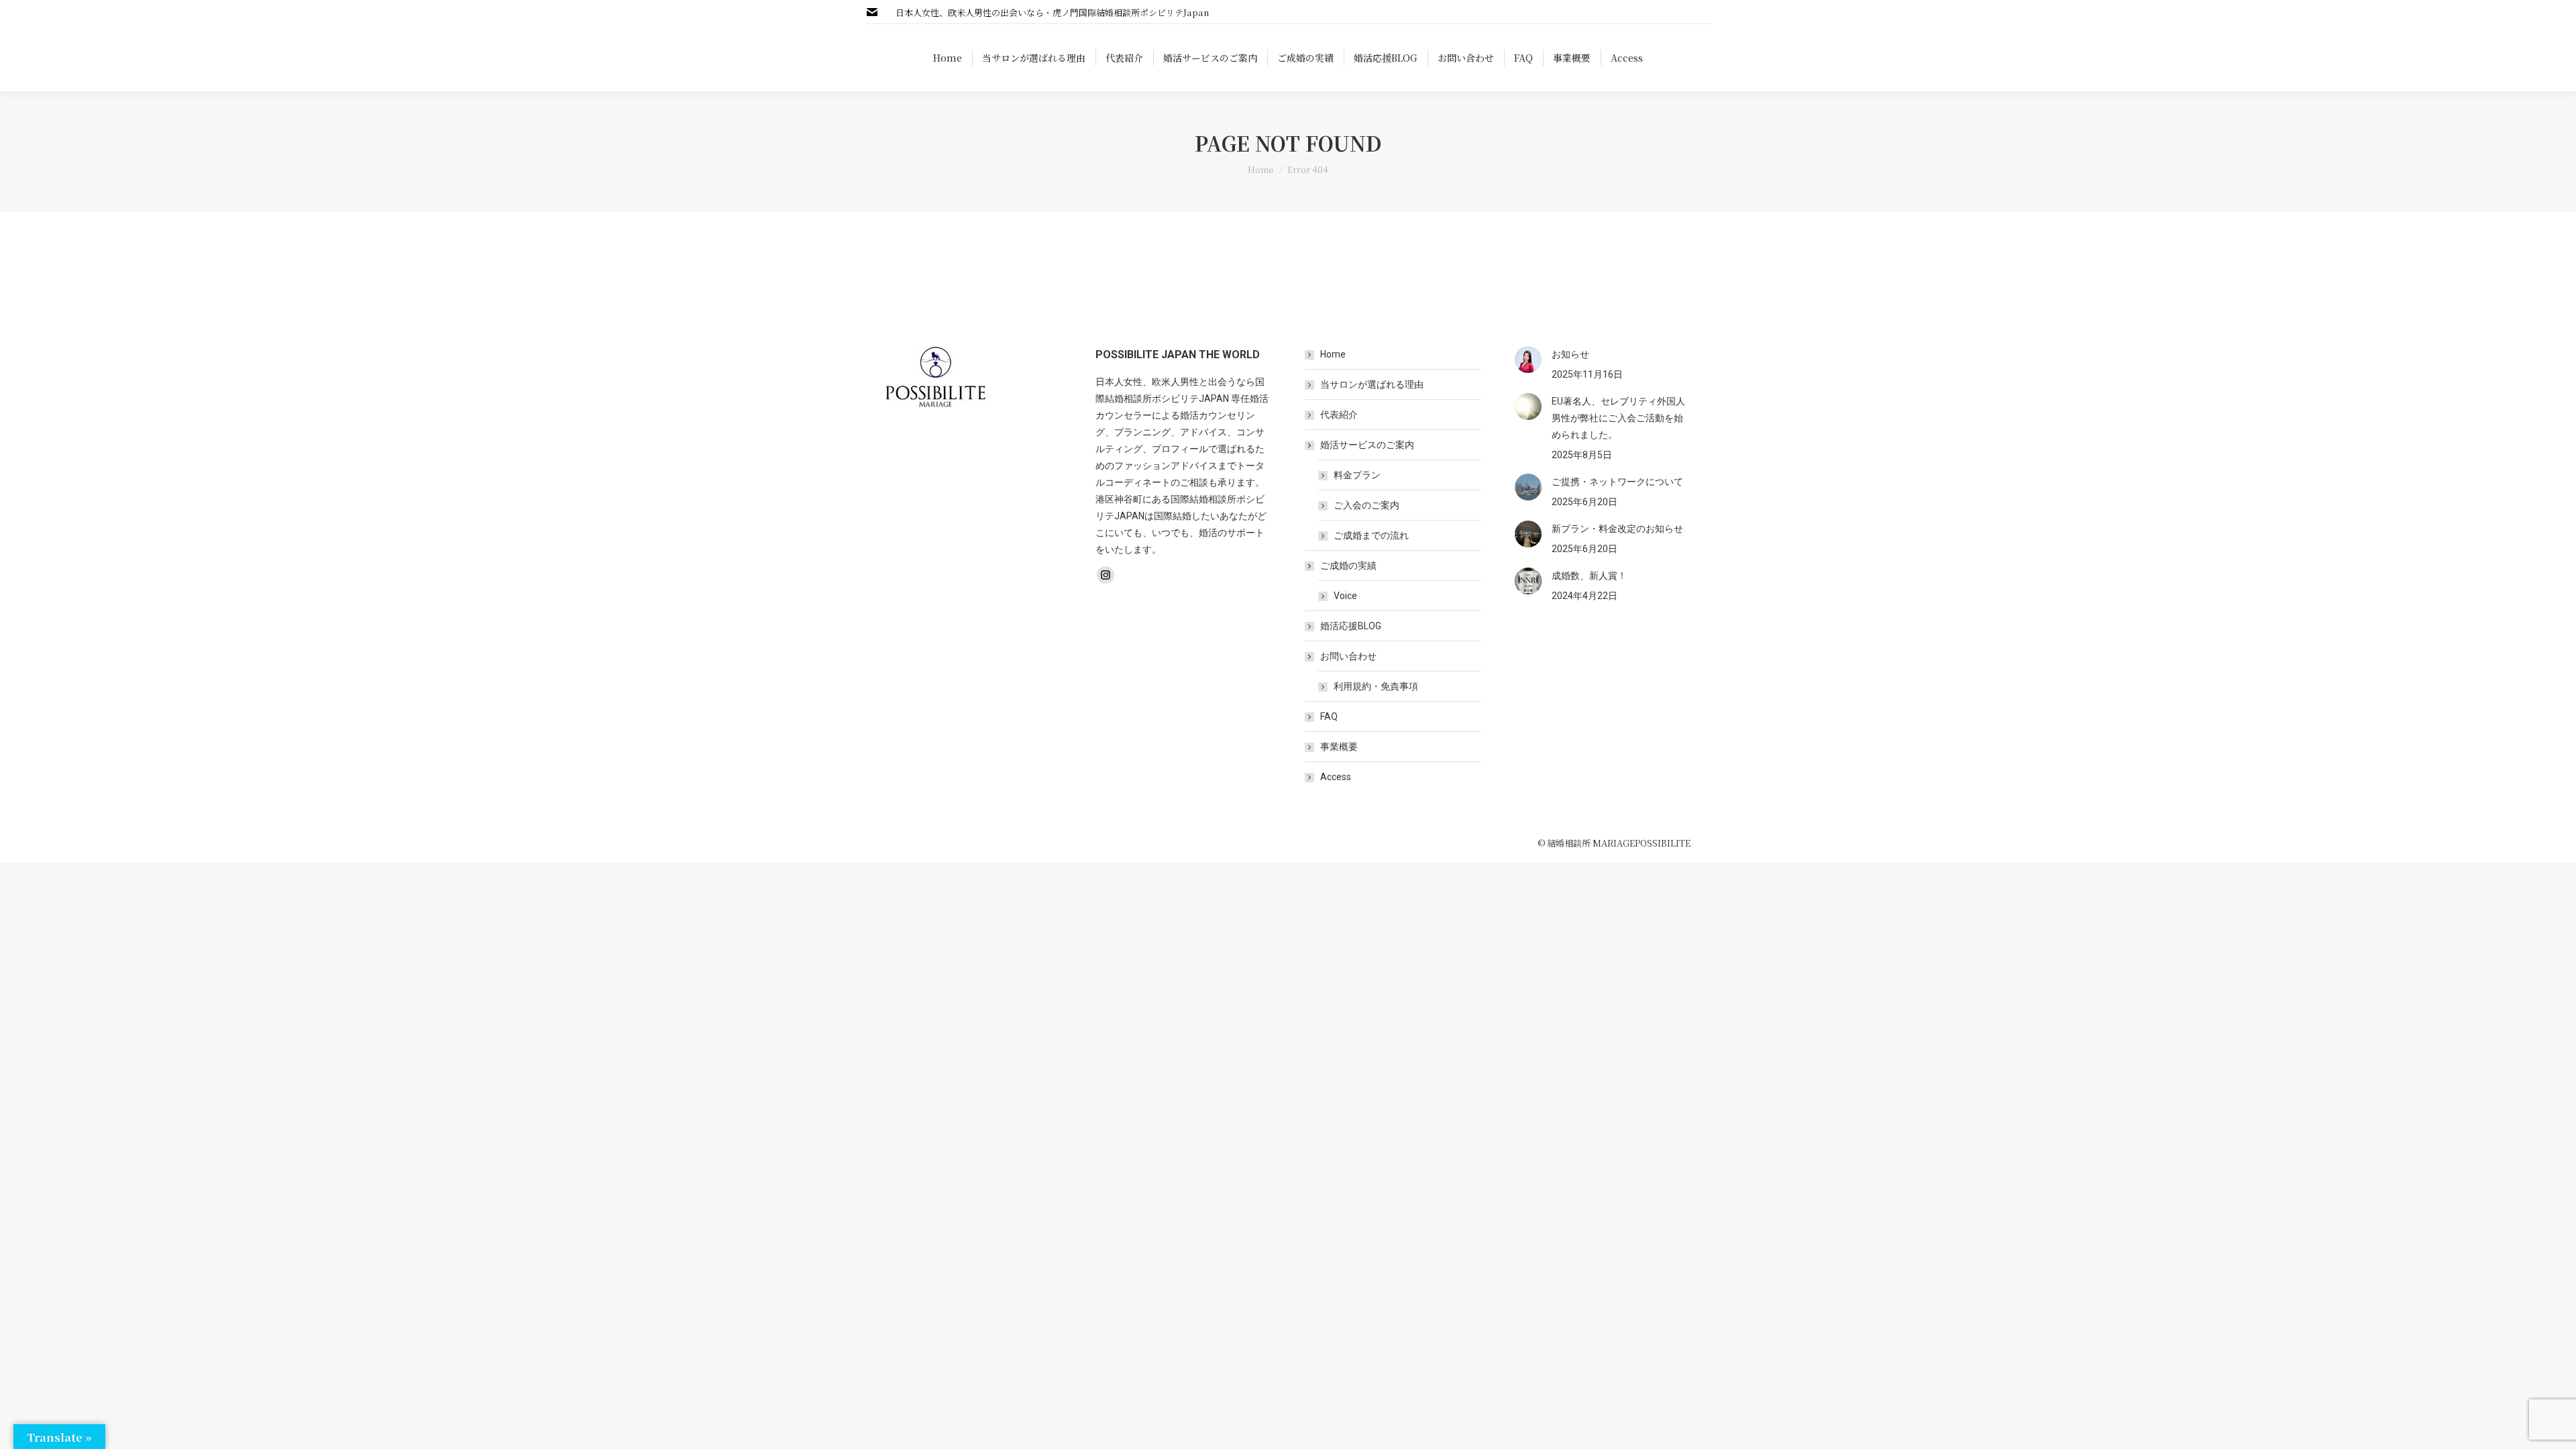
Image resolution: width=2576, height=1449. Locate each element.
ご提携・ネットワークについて (1617, 482)
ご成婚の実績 (1348, 566)
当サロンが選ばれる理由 (1372, 384)
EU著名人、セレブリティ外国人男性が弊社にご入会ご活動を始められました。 (1618, 418)
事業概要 (1339, 747)
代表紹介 (1339, 415)
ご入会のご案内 (1366, 505)
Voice (1345, 596)
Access (1336, 777)
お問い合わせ (1348, 656)
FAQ (1329, 716)
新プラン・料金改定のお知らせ (1617, 529)
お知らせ (1570, 354)
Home (1333, 354)
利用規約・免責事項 (1376, 686)
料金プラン (1357, 475)
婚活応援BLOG (1351, 626)
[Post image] (1528, 360)
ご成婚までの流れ (1371, 535)
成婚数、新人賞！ (1589, 576)
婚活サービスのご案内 (1367, 445)
